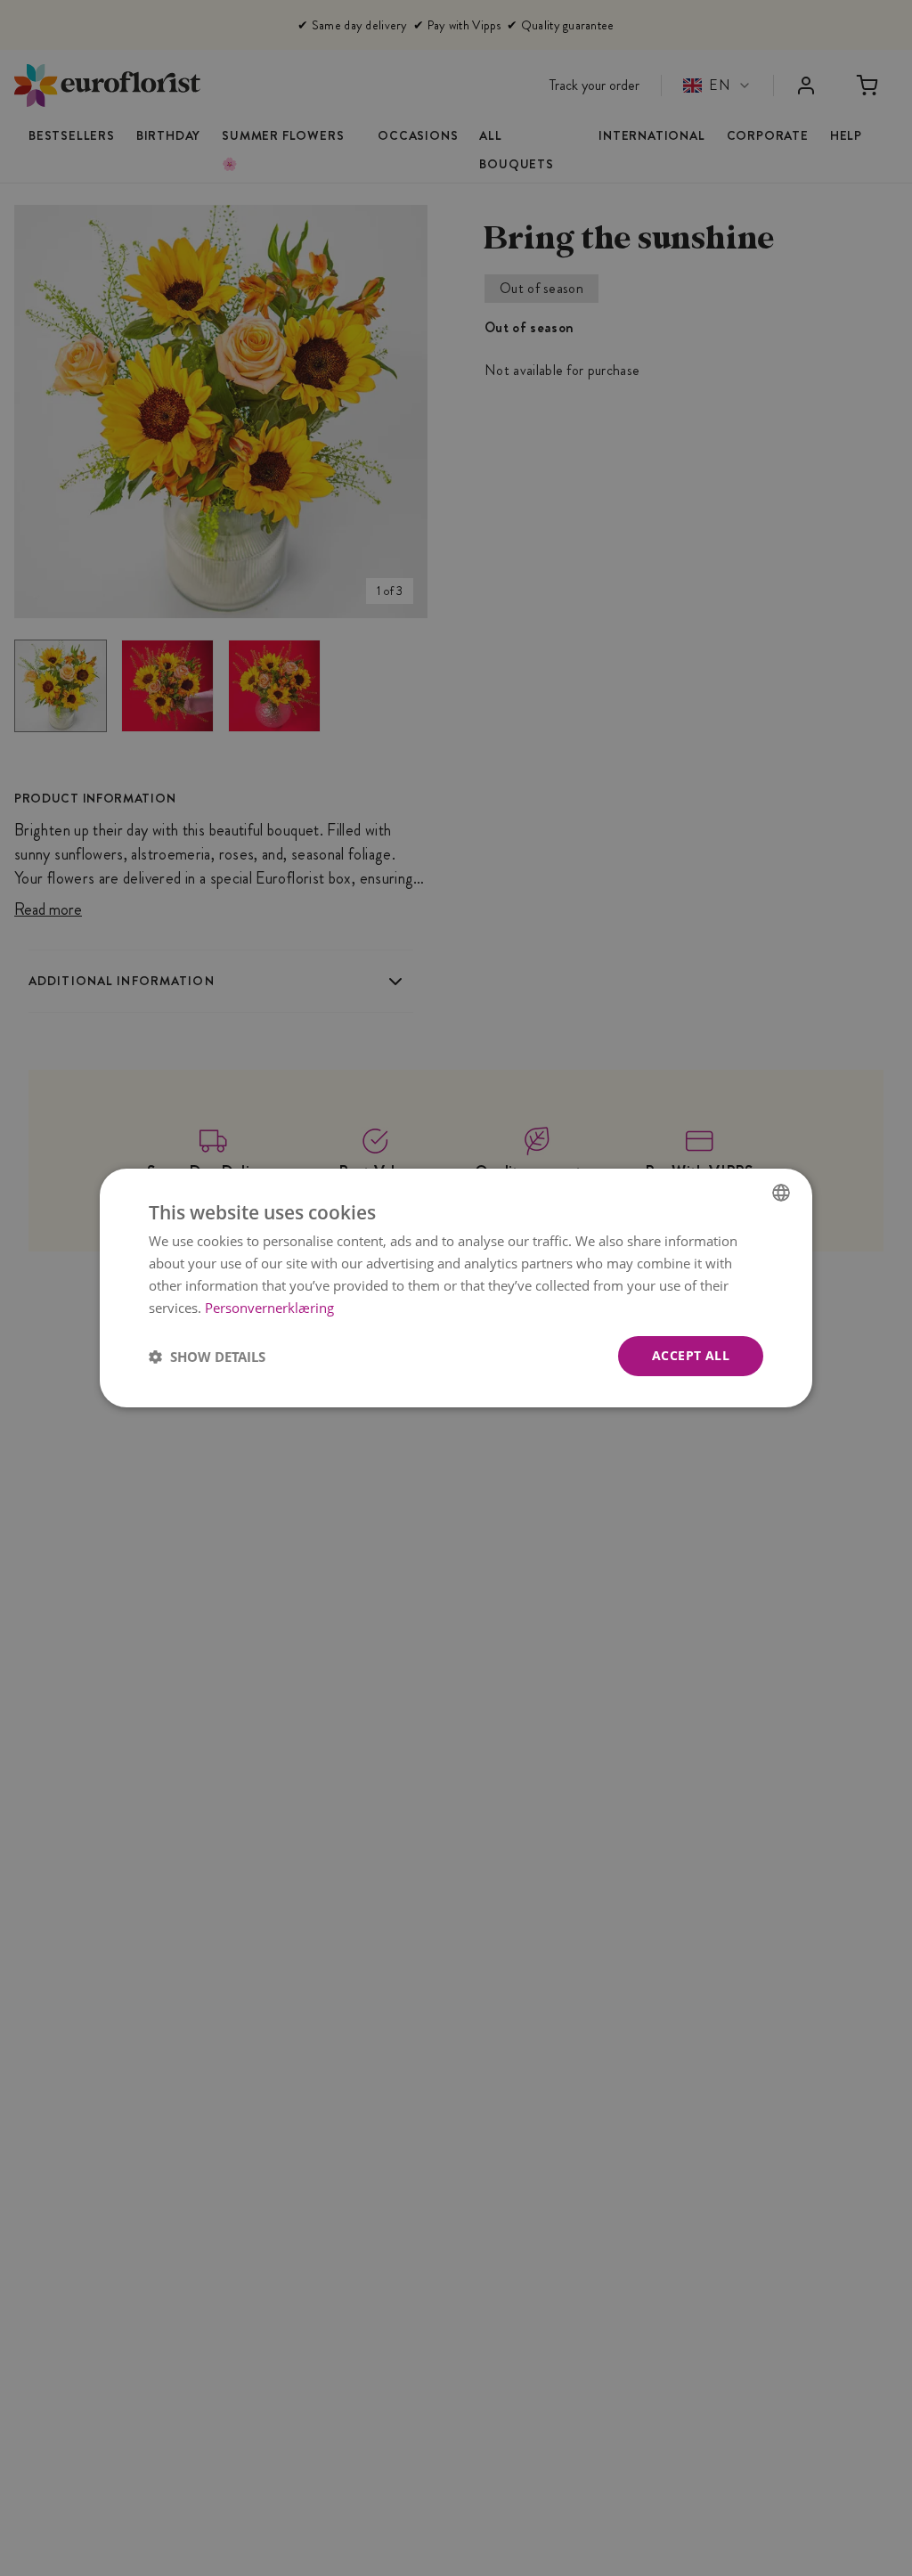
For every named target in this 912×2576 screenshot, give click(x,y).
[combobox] (781, 1193)
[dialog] (456, 1288)
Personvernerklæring (269, 1308)
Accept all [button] (691, 1355)
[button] (207, 1357)
